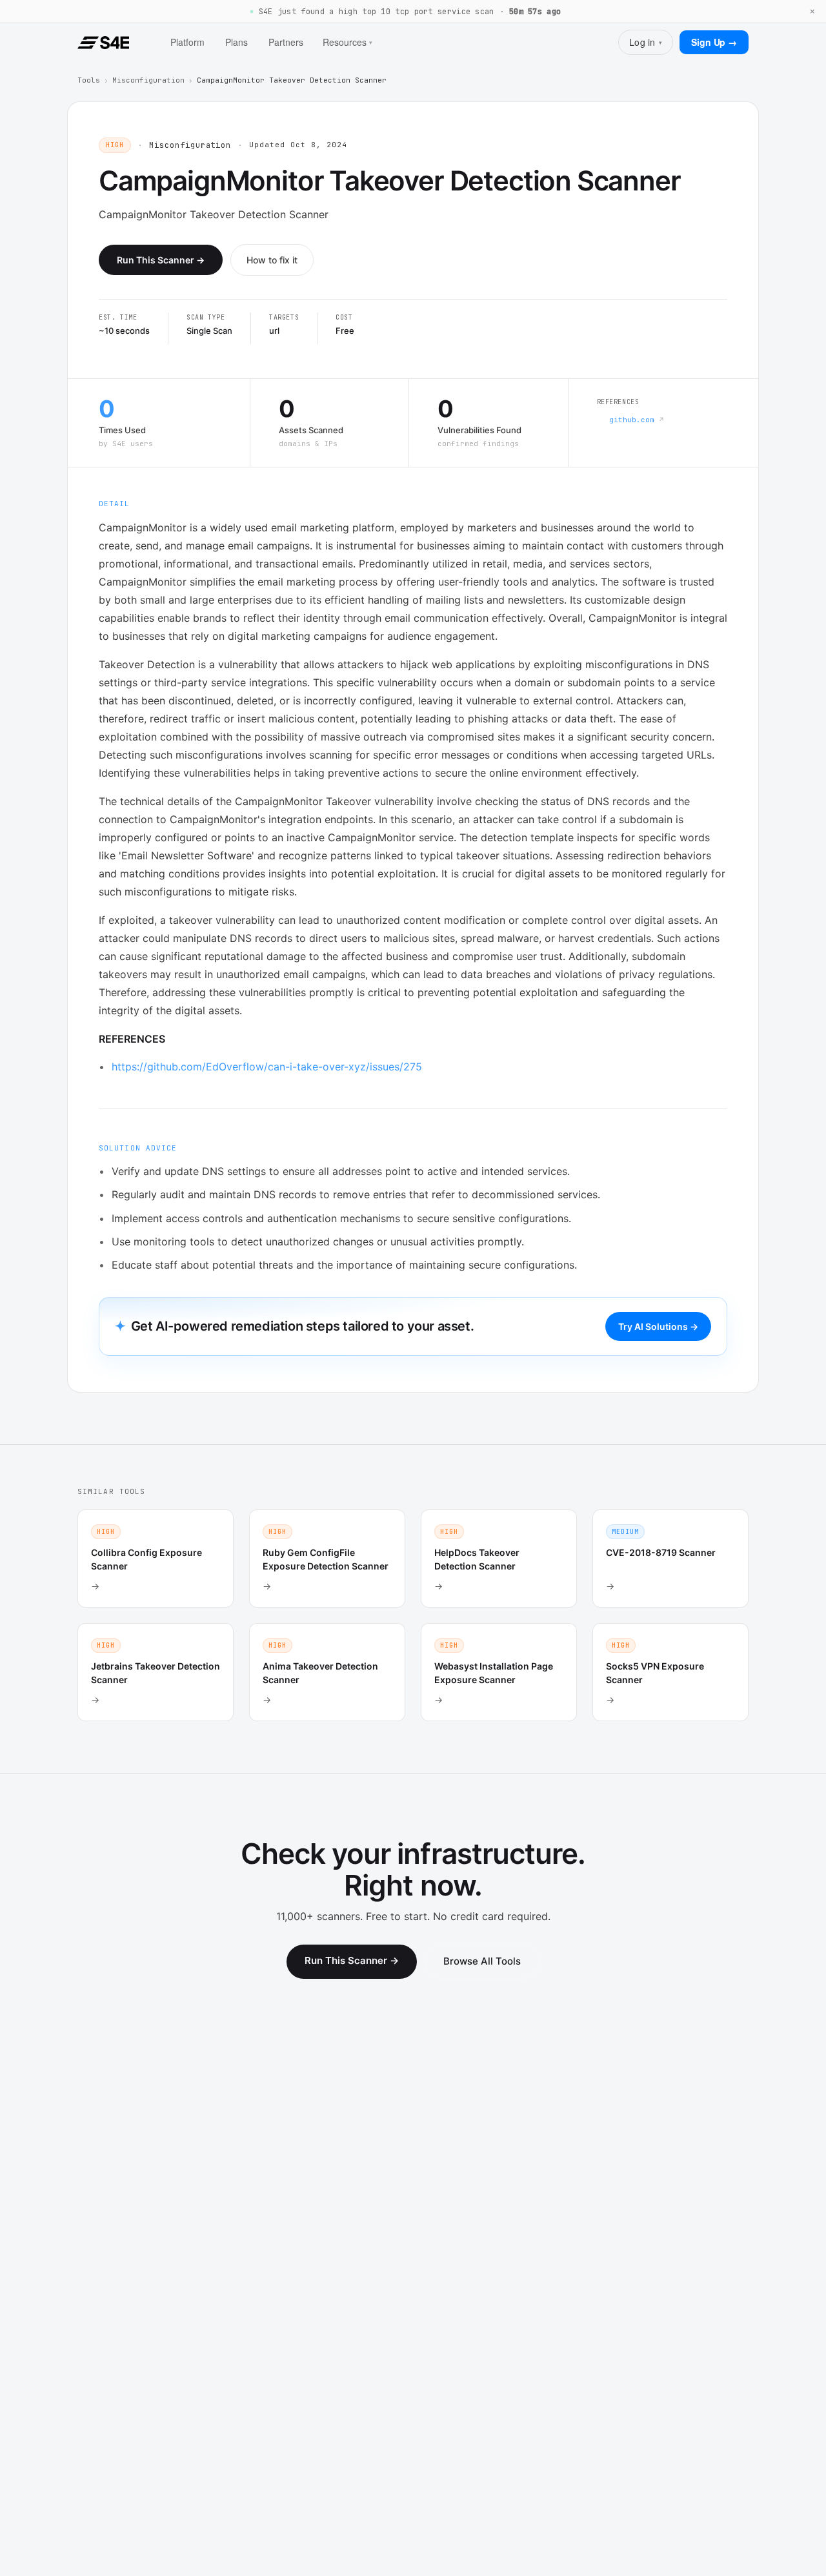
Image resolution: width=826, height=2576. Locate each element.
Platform (187, 42)
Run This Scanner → (161, 260)
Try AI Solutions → (658, 1326)
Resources (348, 42)
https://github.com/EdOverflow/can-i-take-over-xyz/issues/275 (267, 1067)
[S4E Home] (103, 43)
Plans (237, 42)
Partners (286, 42)
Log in (646, 42)
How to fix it (272, 260)
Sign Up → (714, 42)
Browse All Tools (482, 1961)
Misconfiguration (148, 80)
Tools (89, 80)
